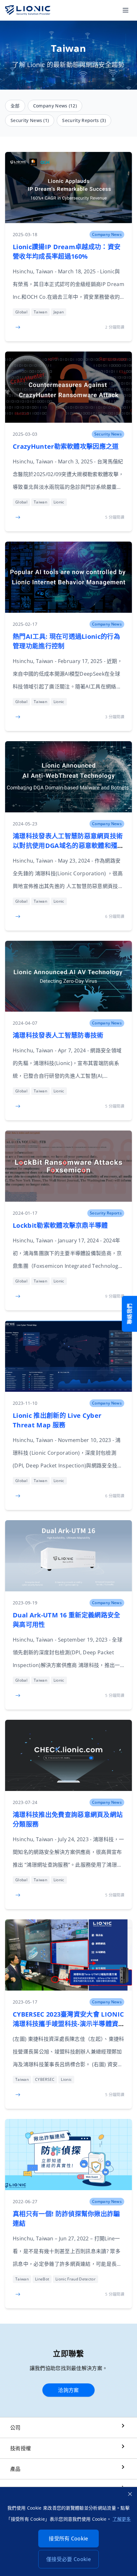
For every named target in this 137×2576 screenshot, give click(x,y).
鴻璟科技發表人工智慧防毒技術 (58, 1035)
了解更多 (122, 2519)
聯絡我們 (129, 1314)
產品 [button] (15, 2469)
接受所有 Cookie (68, 2538)
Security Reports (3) (84, 120)
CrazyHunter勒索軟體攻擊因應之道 (66, 446)
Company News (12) (55, 106)
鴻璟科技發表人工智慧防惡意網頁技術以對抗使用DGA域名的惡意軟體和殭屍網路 (68, 846)
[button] (126, 10)
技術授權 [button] (21, 2448)
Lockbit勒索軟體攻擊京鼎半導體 (60, 1225)
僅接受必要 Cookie (68, 2559)
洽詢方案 (68, 2390)
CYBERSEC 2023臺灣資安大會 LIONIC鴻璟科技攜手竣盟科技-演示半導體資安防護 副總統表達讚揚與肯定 (68, 2024)
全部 (15, 106)
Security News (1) (30, 120)
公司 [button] (15, 2428)
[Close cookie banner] (130, 2494)
